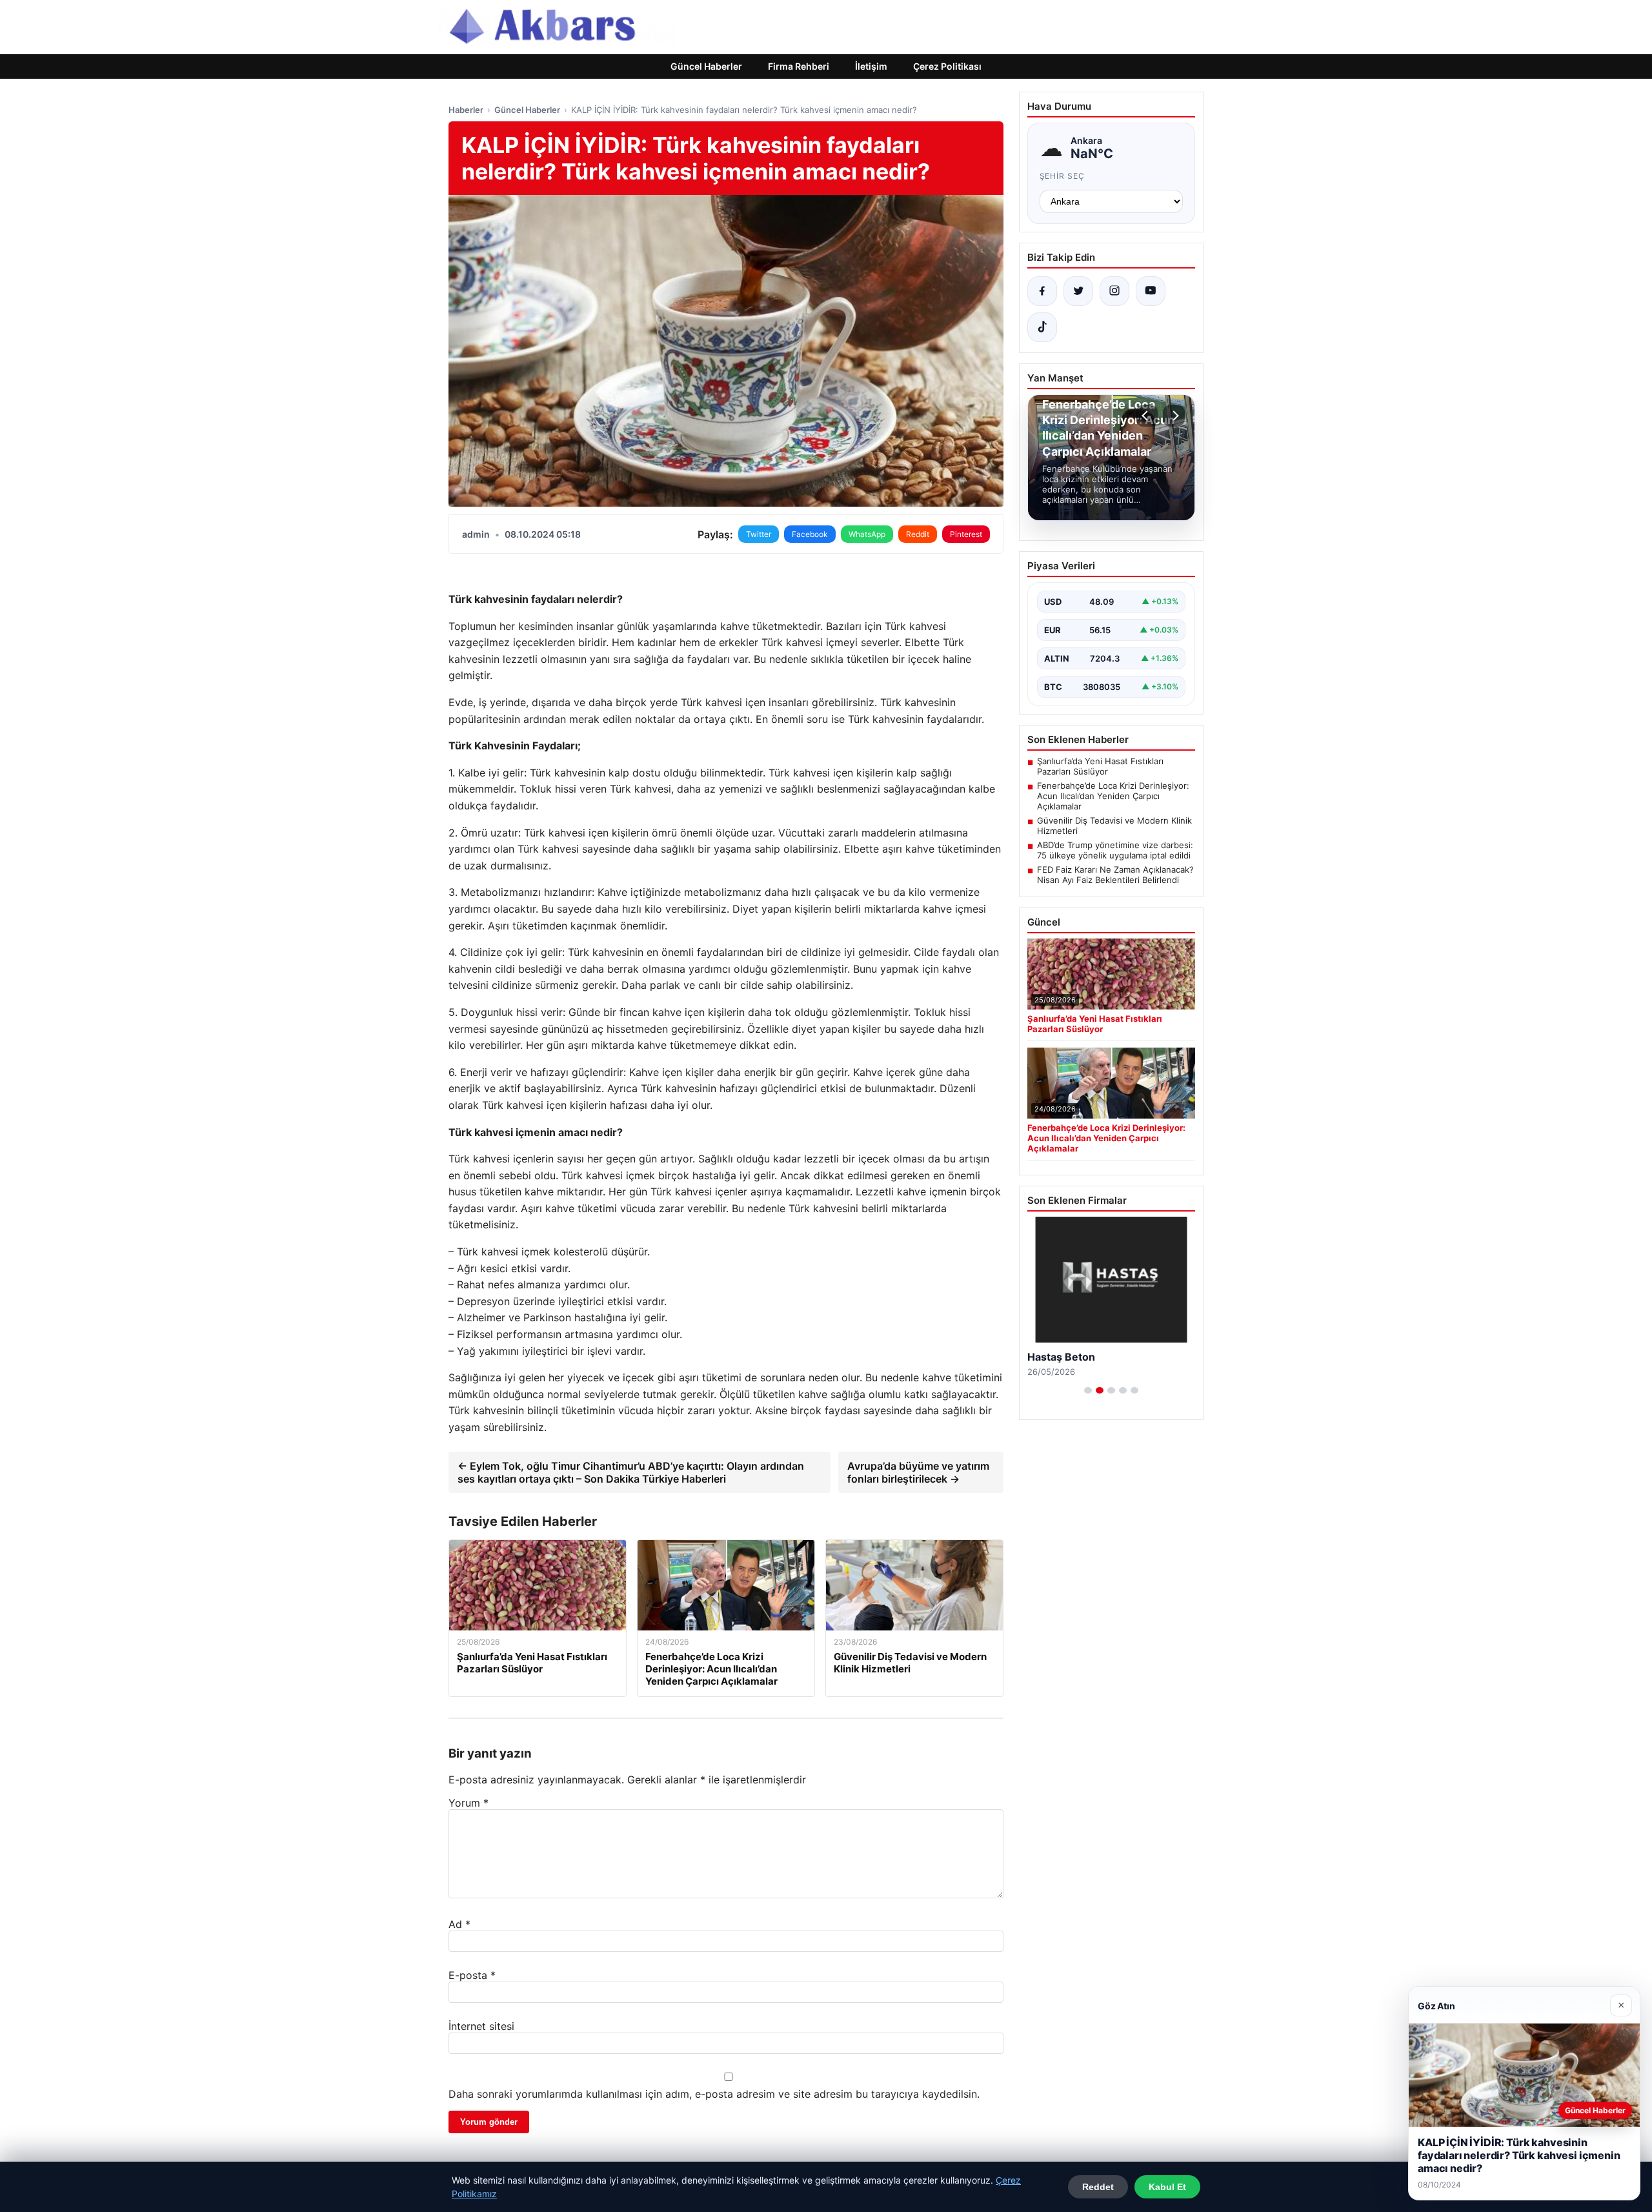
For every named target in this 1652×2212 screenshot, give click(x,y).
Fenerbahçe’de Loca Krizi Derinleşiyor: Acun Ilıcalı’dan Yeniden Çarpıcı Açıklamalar (1113, 796)
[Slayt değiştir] (1088, 1390)
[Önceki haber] (1147, 416)
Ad (459, 1924)
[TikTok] (1042, 327)
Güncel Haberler (706, 66)
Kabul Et (1167, 2187)
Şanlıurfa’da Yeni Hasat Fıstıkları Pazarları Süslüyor (1100, 766)
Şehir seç (1063, 176)
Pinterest (966, 534)
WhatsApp (867, 534)
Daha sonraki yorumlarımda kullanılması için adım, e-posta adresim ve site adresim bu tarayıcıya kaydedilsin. (714, 2094)
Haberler (466, 110)
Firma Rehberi (799, 66)
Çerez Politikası (947, 66)
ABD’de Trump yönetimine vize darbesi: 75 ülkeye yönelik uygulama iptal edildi (1115, 850)
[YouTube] (1151, 291)
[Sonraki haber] (1174, 416)
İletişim (871, 66)
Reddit (918, 534)
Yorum (468, 1803)
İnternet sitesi (481, 2026)
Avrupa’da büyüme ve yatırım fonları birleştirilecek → (918, 1472)
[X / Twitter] (1078, 291)
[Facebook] (1042, 291)
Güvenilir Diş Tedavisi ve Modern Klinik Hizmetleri (1114, 826)
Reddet (1098, 2187)
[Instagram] (1114, 291)
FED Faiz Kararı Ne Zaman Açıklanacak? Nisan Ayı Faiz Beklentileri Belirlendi (1115, 875)
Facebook (810, 534)
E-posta (472, 1975)
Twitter (759, 534)
